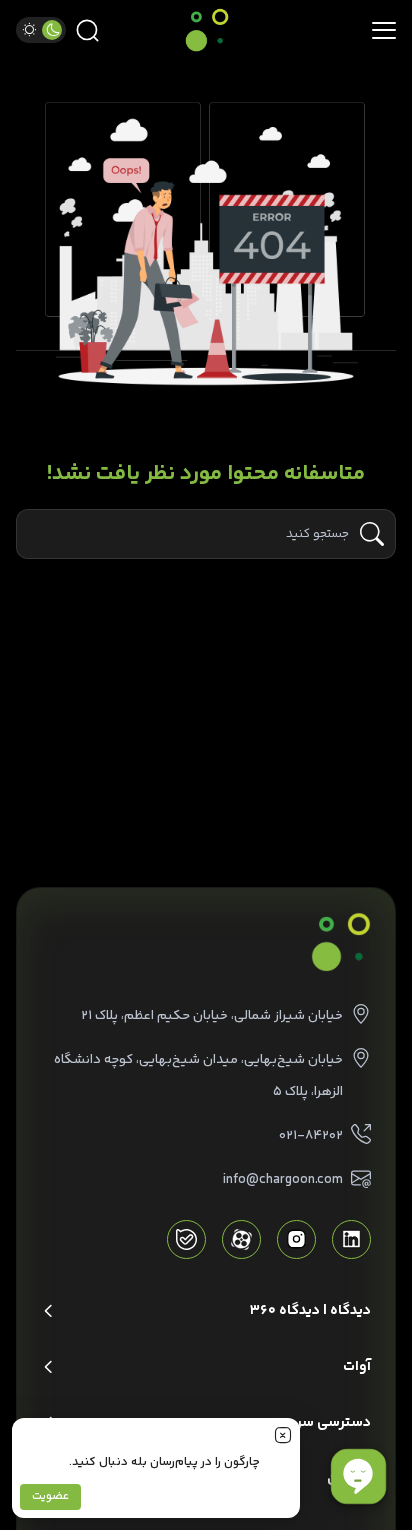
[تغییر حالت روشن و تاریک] (41, 30)
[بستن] (283, 1435)
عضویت (50, 1496)
